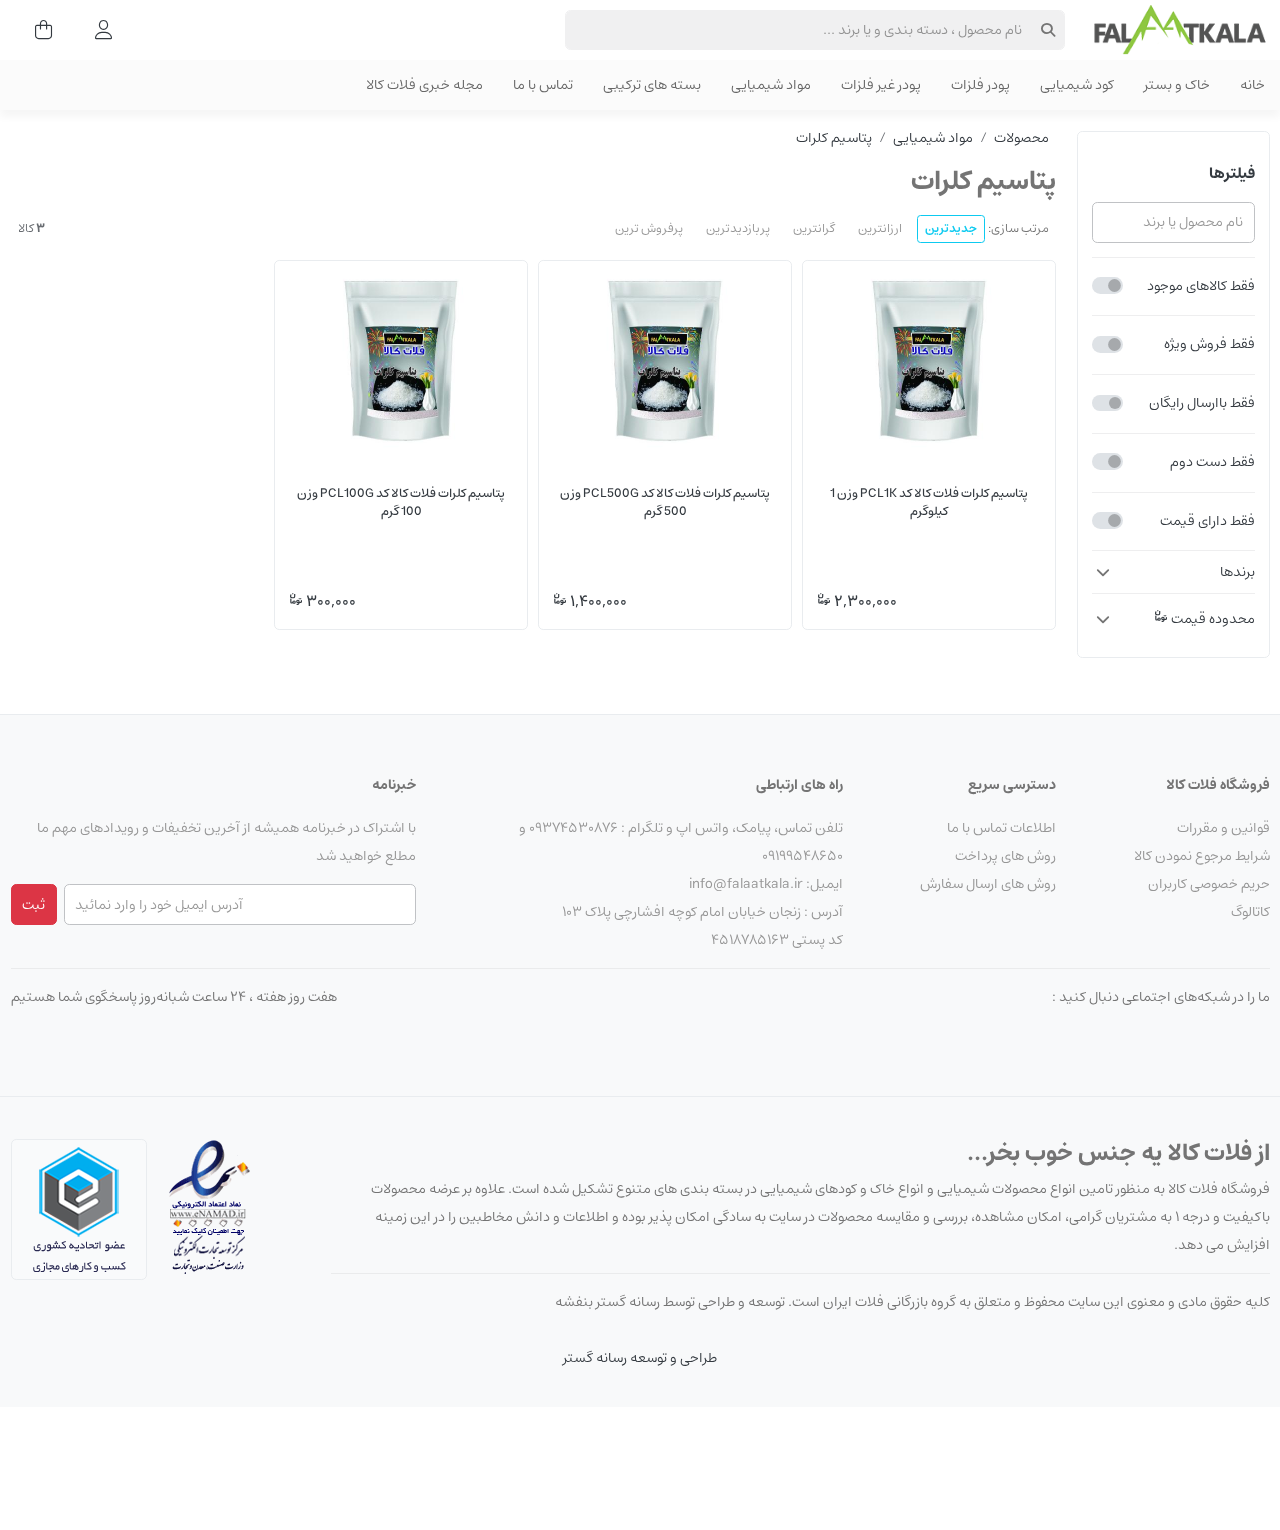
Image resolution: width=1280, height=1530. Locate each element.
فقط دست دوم (1212, 462)
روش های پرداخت (1005, 856)
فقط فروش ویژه (1209, 344)
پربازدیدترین (738, 228)
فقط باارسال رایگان (1202, 403)
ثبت (33, 905)
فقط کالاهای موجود (1201, 286)
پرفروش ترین (649, 228)
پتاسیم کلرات (834, 138)
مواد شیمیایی (933, 138)
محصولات (1021, 138)
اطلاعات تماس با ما (1001, 828)
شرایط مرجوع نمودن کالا (1202, 856)
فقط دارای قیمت (1207, 521)
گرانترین (814, 228)
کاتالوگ (1250, 912)
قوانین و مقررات (1223, 828)
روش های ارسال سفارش (988, 884)
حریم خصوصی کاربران (1209, 884)
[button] (1173, 572)
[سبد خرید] (37, 30)
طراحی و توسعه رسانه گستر (640, 1358)
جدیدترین (951, 228)
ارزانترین (880, 228)
